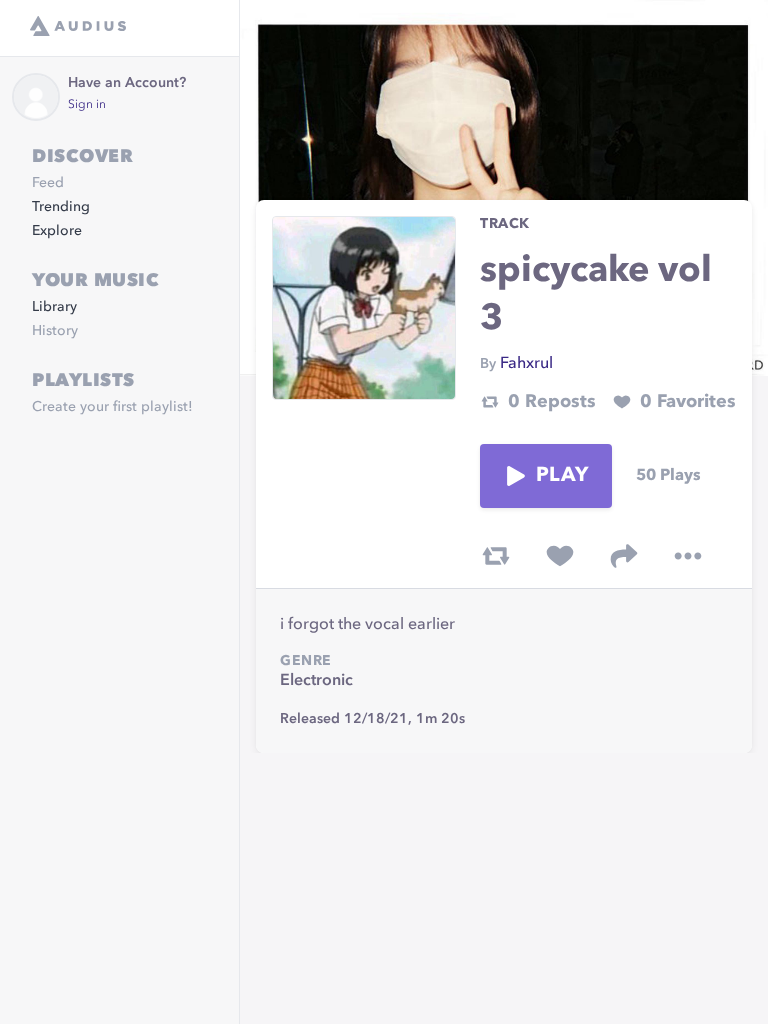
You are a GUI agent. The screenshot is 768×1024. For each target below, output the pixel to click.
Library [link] (54, 307)
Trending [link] (61, 207)
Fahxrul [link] (526, 364)
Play (562, 476)
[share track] (624, 556)
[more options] (688, 556)
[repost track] (496, 556)
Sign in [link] (87, 105)
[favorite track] (560, 556)
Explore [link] (57, 231)
